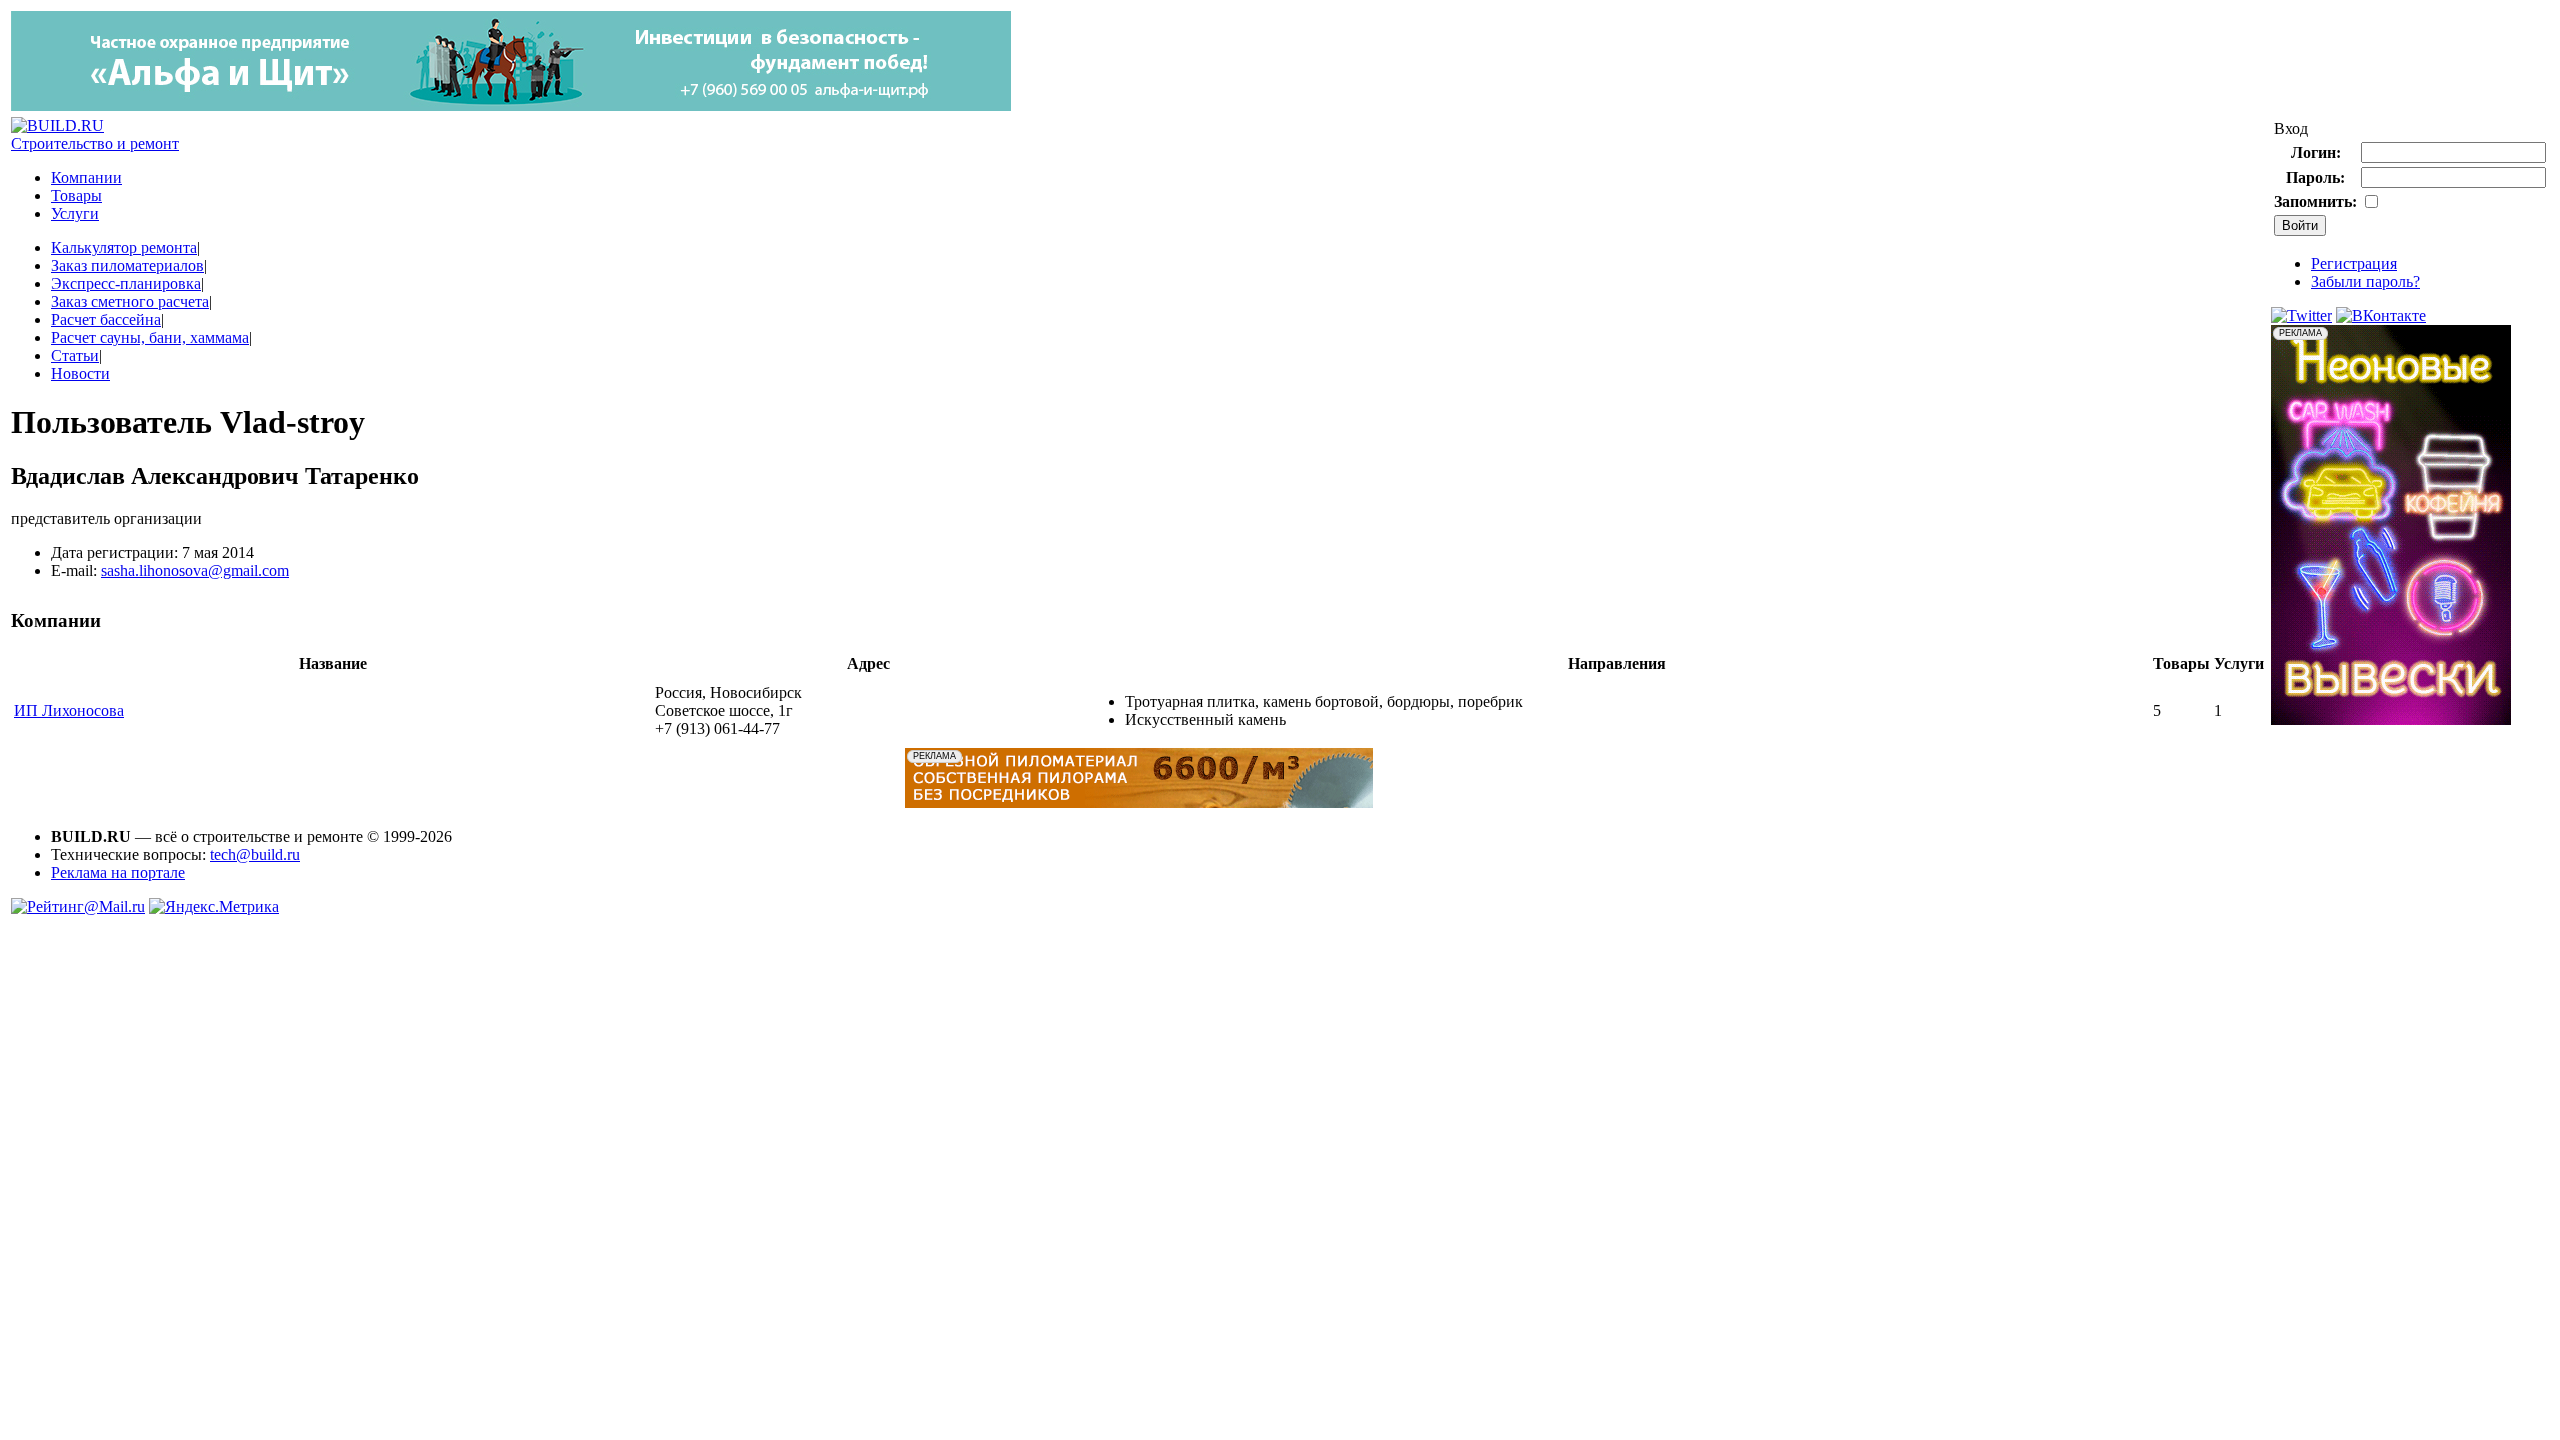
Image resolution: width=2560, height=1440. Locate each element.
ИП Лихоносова (69, 710)
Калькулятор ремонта (124, 247)
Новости (80, 373)
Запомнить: (2315, 201)
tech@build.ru (255, 854)
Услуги (75, 213)
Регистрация (2354, 263)
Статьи (75, 355)
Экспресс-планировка (126, 283)
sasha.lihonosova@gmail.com (195, 570)
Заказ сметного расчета (130, 301)
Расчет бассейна (106, 319)
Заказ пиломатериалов (127, 265)
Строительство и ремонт (95, 143)
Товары (76, 195)
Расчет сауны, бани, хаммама (150, 337)
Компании (86, 177)
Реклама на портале (118, 872)
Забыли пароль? (2365, 281)
